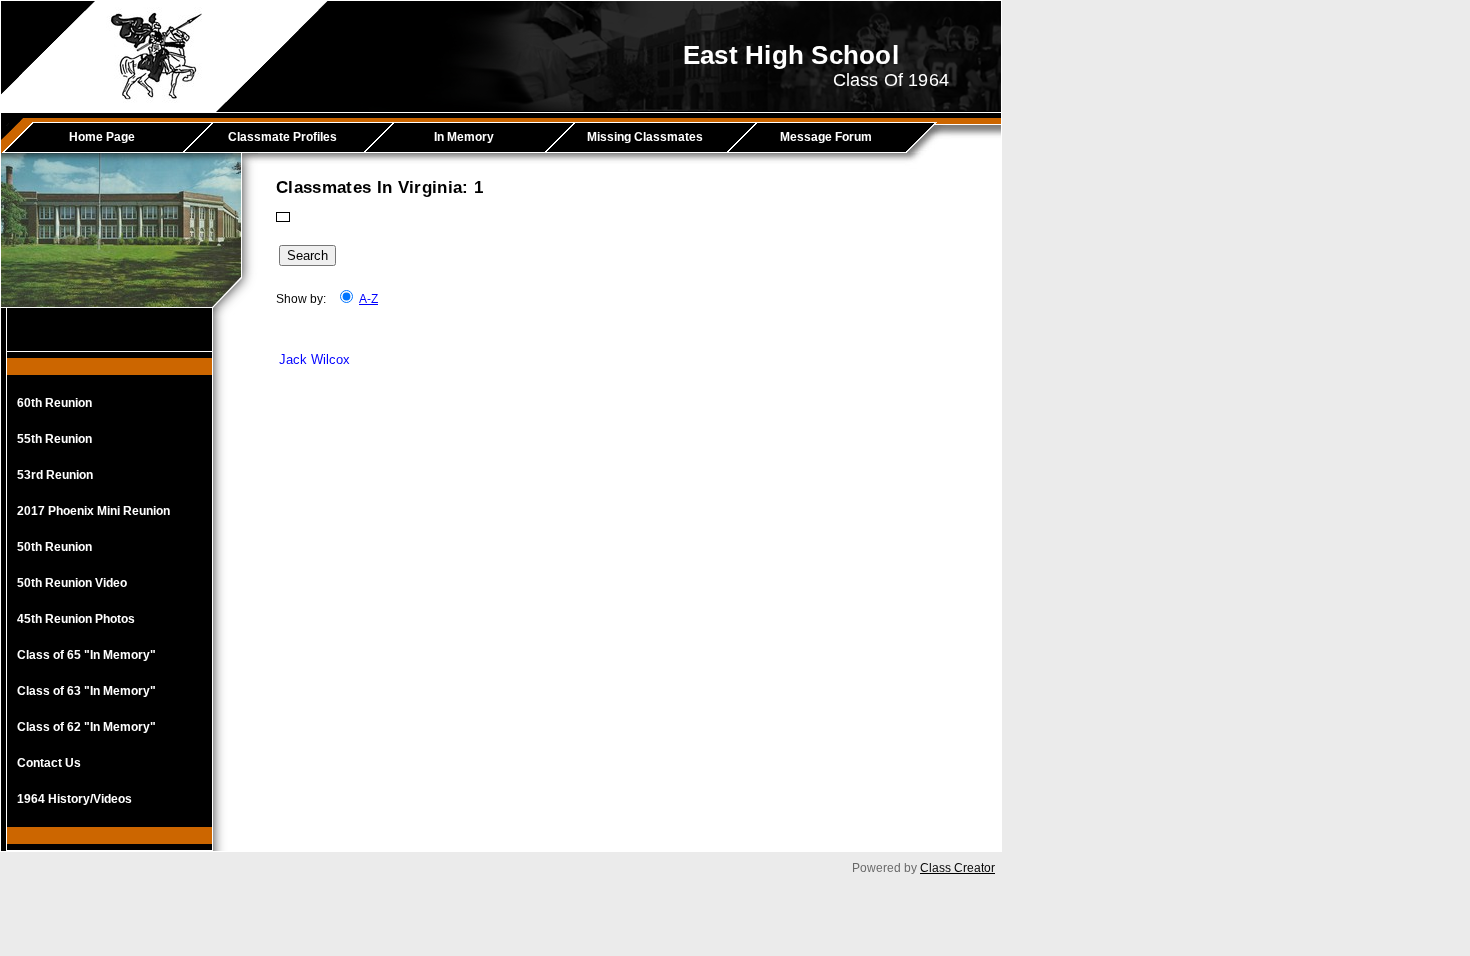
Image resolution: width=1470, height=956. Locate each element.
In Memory (464, 137)
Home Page (102, 137)
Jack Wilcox (314, 359)
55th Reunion (54, 439)
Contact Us (49, 763)
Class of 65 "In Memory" (86, 655)
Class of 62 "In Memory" (86, 727)
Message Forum (826, 137)
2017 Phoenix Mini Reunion (93, 511)
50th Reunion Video (72, 583)
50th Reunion (54, 547)
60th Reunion (54, 403)
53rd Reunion (55, 475)
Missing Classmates (645, 137)
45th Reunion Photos (76, 619)
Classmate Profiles (282, 137)
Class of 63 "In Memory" (86, 691)
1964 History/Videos (74, 799)
